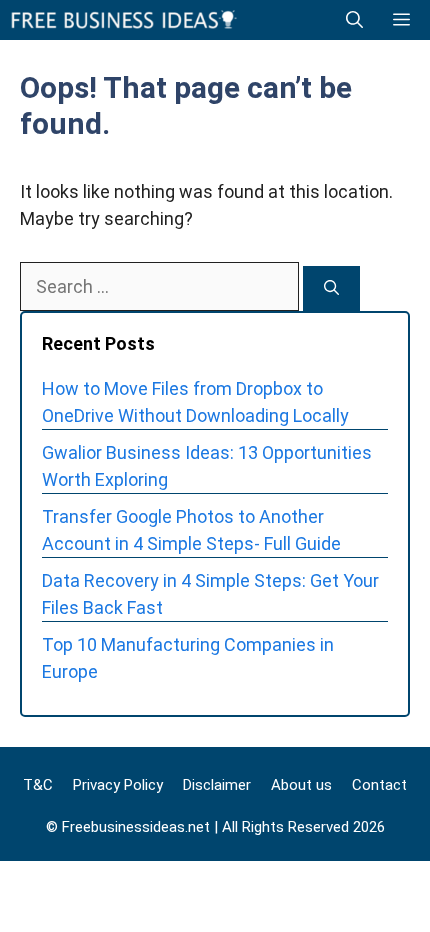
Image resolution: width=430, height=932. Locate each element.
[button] (354, 20)
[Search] (331, 288)
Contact (379, 785)
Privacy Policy (118, 785)
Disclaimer (217, 785)
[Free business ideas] (125, 20)
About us (301, 785)
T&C (38, 785)
